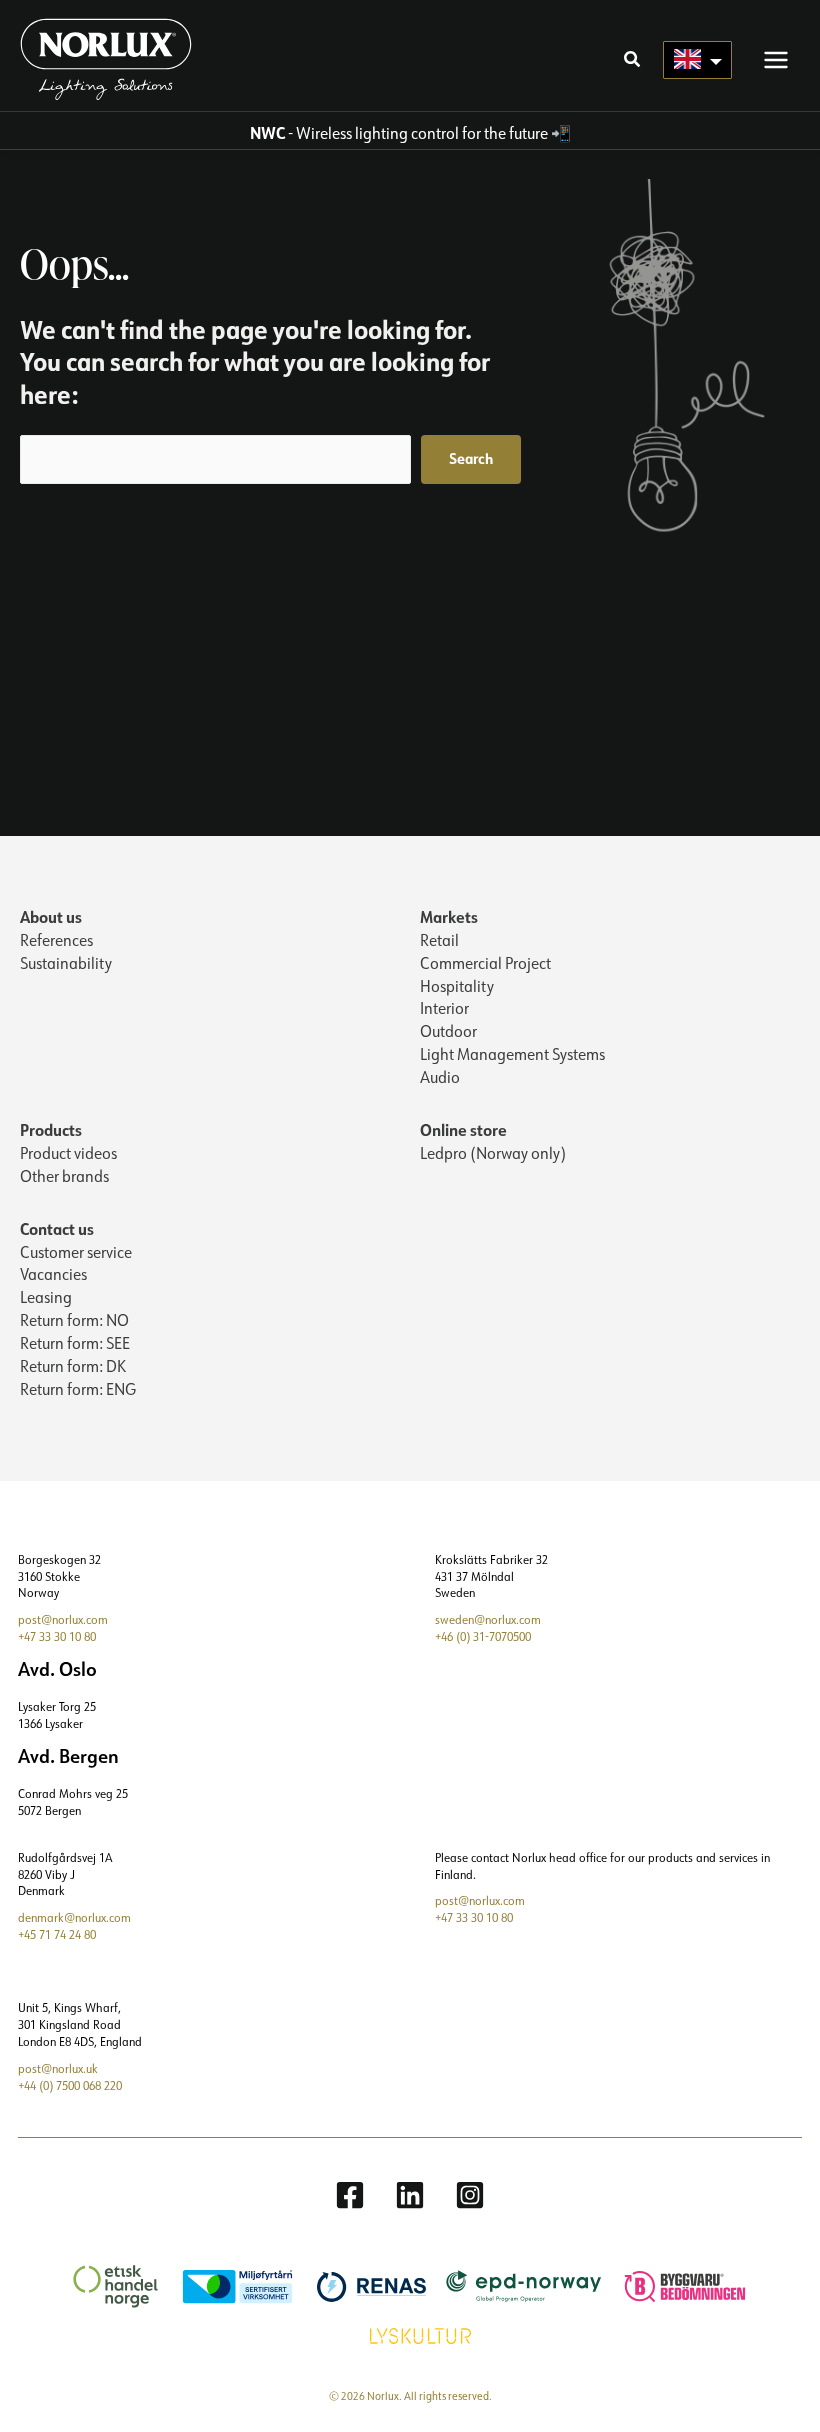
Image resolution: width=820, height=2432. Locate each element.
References (56, 940)
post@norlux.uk (58, 2068)
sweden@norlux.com (488, 1619)
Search (471, 458)
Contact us (57, 1228)
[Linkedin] (410, 2195)
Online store (463, 1129)
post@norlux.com (63, 1619)
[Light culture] (410, 2334)
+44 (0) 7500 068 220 (70, 2085)
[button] (633, 61)
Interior (444, 1008)
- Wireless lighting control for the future (399, 133)
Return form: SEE (75, 1343)
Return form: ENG (78, 1389)
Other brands (64, 1176)
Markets (449, 916)
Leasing (46, 1297)
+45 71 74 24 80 (57, 1934)
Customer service (76, 1252)
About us (51, 916)
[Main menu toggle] (776, 59)
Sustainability (66, 963)
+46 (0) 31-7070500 (483, 1636)
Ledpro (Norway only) (493, 1153)
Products (51, 1129)
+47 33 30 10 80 (57, 1636)
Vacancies (53, 1274)
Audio (440, 1077)
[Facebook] (350, 2195)
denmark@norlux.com (74, 1917)
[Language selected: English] (697, 60)
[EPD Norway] (514, 2284)
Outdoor (448, 1031)
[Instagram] (470, 2195)
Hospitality (457, 986)
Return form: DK (73, 1366)
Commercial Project (485, 963)
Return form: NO (74, 1320)
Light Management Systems (512, 1054)
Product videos (68, 1153)
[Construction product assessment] (675, 2284)
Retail (439, 940)
